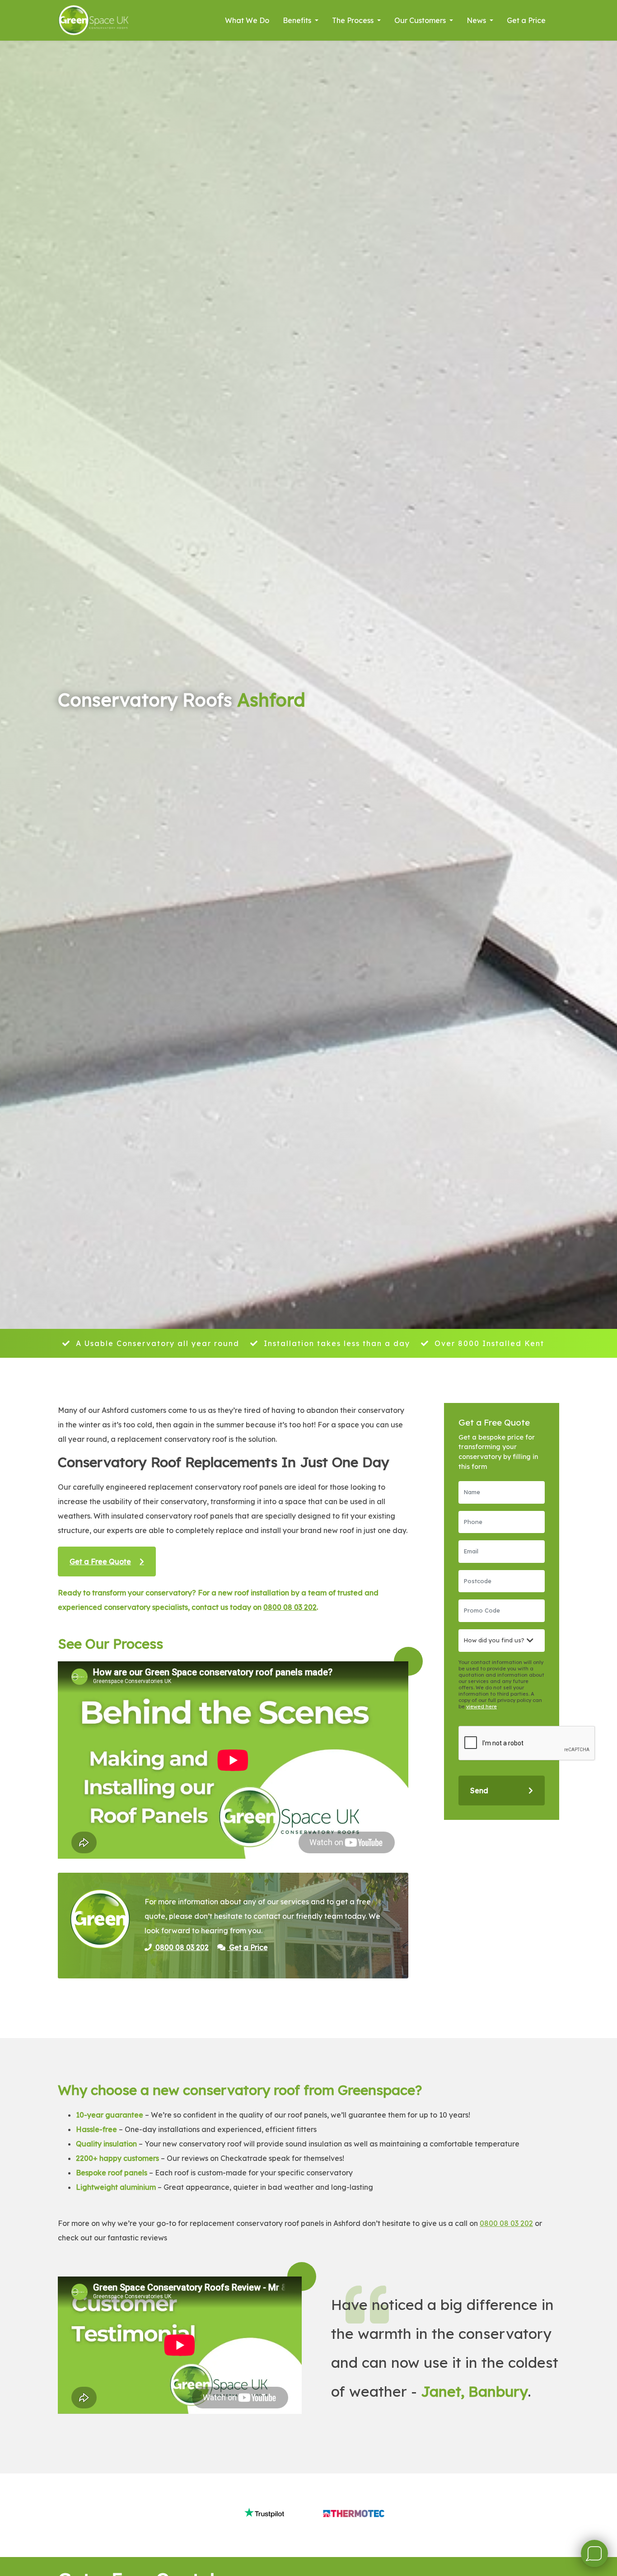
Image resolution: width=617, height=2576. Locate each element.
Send (479, 1791)
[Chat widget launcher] (594, 2553)
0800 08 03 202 (290, 1607)
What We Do (247, 20)
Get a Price (526, 20)
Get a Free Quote (100, 1561)
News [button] (477, 20)
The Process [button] (354, 20)
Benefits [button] (298, 20)
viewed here (481, 1706)
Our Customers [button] (421, 20)
